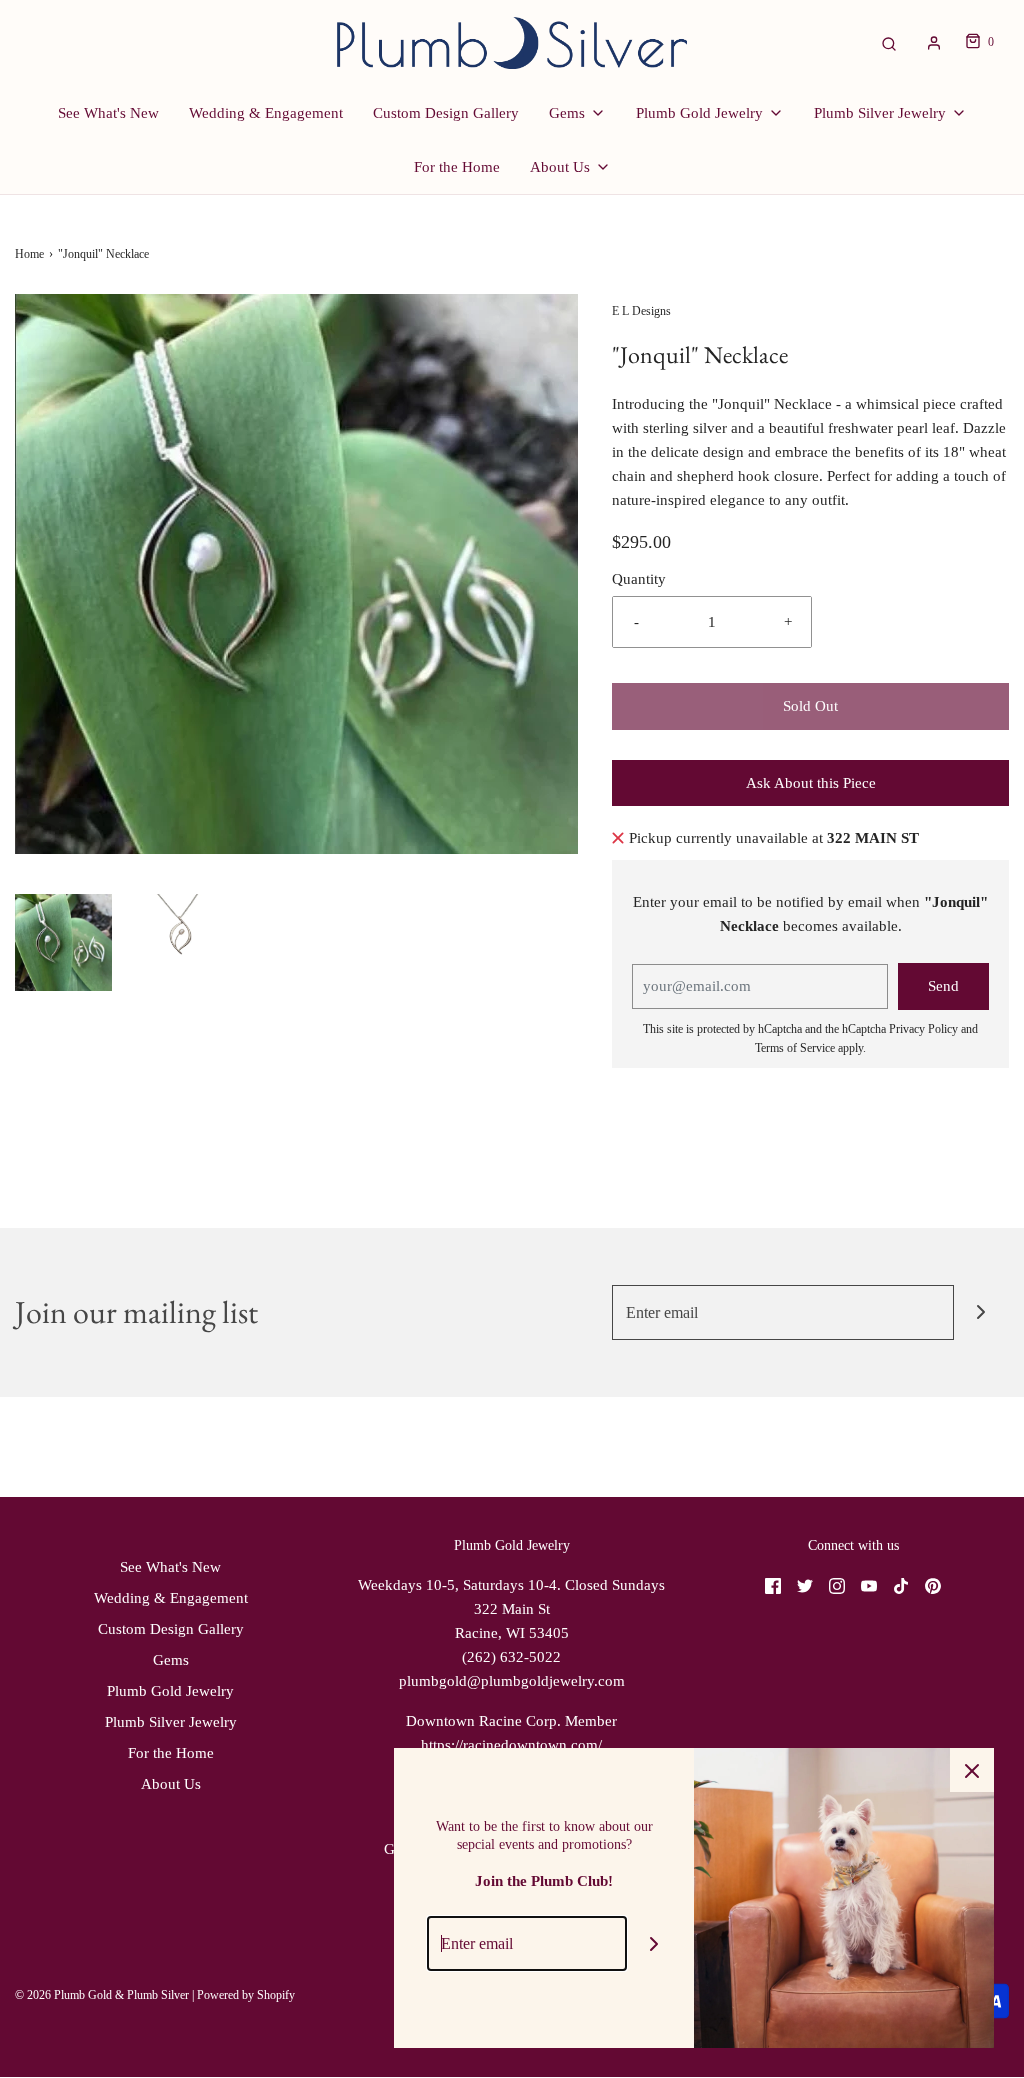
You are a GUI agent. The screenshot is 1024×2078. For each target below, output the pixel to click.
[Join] (981, 1312)
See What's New (108, 113)
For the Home (457, 167)
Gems (171, 1660)
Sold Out (810, 706)
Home (29, 254)
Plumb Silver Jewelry (171, 1722)
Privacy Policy (923, 1029)
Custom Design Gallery (446, 113)
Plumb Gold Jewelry (170, 1691)
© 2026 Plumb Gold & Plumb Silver (102, 1995)
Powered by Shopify (246, 1995)
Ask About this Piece (811, 783)
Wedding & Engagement (266, 113)
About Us (171, 1784)
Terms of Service (795, 1048)
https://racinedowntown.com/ (511, 1745)
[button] (63, 942)
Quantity (639, 579)
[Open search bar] (889, 42)
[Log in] (934, 43)
